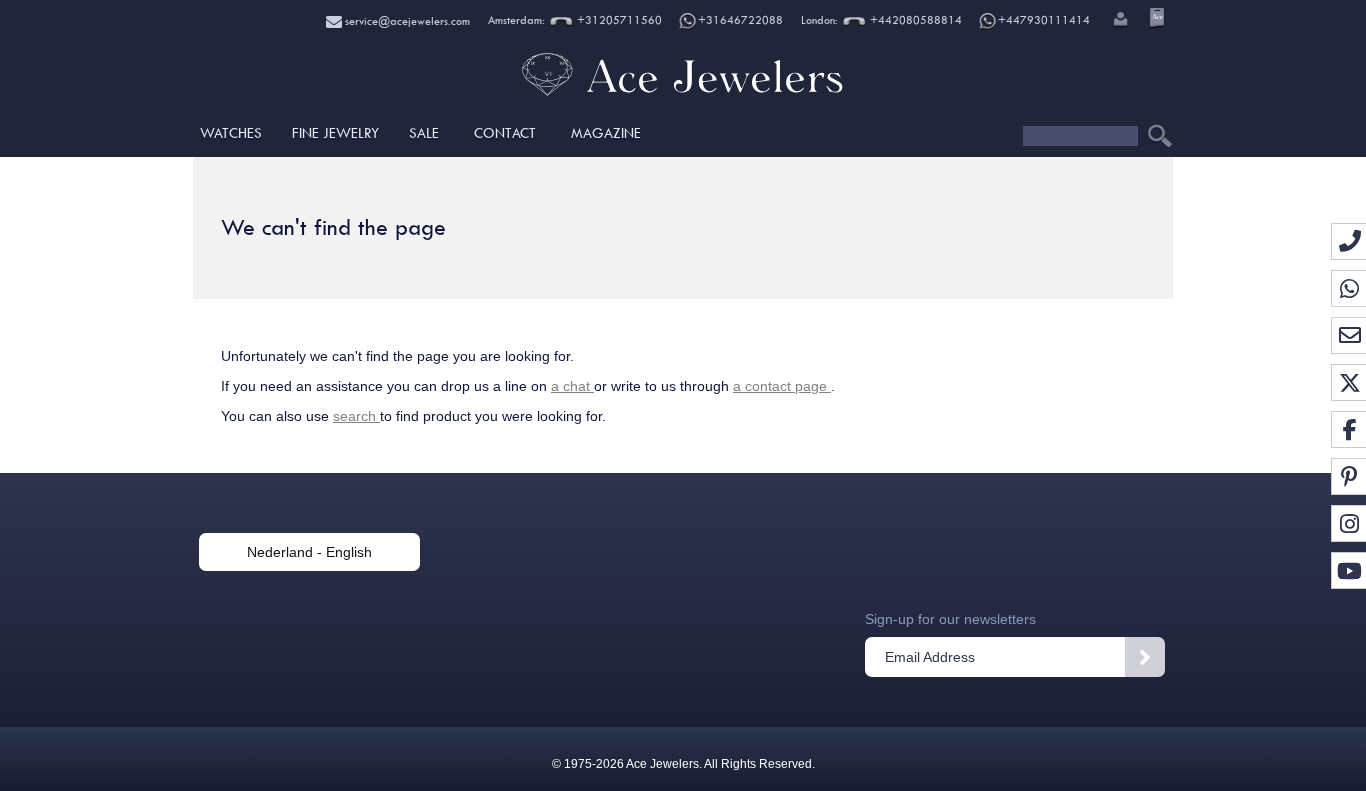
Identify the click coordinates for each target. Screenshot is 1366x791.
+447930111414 (1044, 20)
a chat (572, 386)
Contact (505, 133)
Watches (231, 133)
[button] (1119, 21)
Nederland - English (309, 552)
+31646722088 (740, 20)
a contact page (782, 386)
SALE (424, 133)
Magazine (606, 133)
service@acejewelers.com (406, 21)
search (356, 416)
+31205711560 (618, 20)
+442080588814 (914, 20)
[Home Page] (683, 95)
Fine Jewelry (335, 133)
